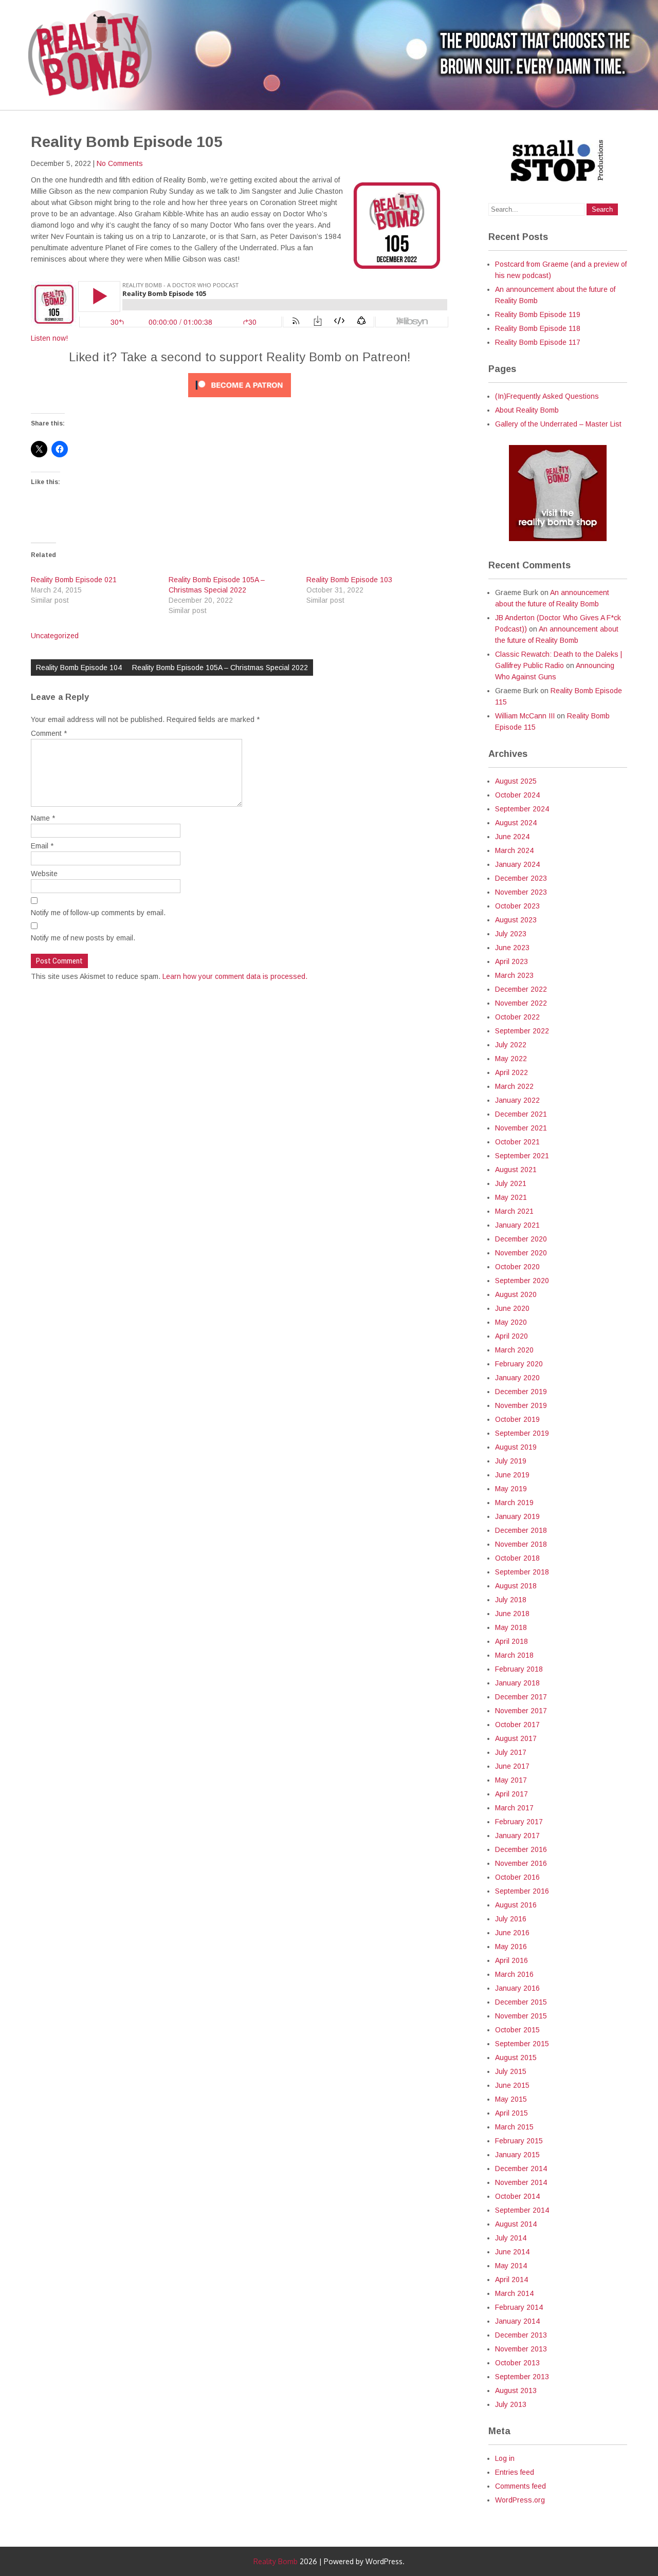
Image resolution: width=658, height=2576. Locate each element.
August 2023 (516, 920)
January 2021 (517, 1225)
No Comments (120, 163)
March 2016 (514, 1974)
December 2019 (521, 1392)
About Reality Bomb (527, 410)
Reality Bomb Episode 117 (538, 342)
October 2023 (517, 906)
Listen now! (49, 338)
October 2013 (517, 2363)
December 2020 (521, 1239)
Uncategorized (55, 636)
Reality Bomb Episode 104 (79, 668)
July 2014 (511, 2238)
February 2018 (519, 1669)
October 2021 (517, 1142)
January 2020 (517, 1378)
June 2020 (512, 1308)
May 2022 (511, 1059)
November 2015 (521, 2016)
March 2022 (514, 1086)
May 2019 (511, 1489)
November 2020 (521, 1253)
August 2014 (516, 2224)
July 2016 (511, 1919)
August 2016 (516, 1905)
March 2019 (514, 1503)
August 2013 (516, 2390)
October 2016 (517, 1877)
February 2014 (519, 2307)
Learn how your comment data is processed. (235, 976)
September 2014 (522, 2210)
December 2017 (521, 1697)
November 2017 (521, 1711)
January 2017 (517, 1836)
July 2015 (511, 2071)
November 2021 (521, 1128)
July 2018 (511, 1600)
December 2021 (521, 1114)
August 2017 (516, 1738)
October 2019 (517, 1419)
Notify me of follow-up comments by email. (98, 913)
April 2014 (511, 2280)
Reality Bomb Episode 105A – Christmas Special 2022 (220, 668)
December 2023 (521, 878)
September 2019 (522, 1433)
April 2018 (511, 1641)
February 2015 (519, 2141)
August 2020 (516, 1294)
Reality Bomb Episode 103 (349, 580)
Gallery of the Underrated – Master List (558, 424)
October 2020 (517, 1267)
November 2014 (521, 2182)
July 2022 (511, 1045)
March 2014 (514, 2293)
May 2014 (511, 2266)
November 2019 (521, 1405)
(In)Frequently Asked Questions (547, 396)
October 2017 (517, 1725)
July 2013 (511, 2404)
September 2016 (522, 1891)
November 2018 (521, 1544)
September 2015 (522, 2044)
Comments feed (520, 2486)
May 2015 (511, 2099)
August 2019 (516, 1447)
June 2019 (512, 1475)
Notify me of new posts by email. (83, 938)
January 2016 (517, 1988)
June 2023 (512, 948)
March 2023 (514, 975)
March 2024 (514, 850)
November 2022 (521, 1003)
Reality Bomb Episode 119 (538, 314)
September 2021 (522, 1156)
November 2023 (521, 892)
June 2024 (512, 837)
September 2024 (522, 809)
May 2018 (511, 1627)
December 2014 (521, 2169)
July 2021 (511, 1183)
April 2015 (511, 2113)
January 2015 (517, 2155)
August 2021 (516, 1170)
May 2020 (511, 1322)
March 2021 (514, 1211)
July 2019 (511, 1461)
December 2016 (521, 1849)
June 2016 (512, 1933)
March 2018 (514, 1655)
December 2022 (521, 989)
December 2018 (521, 1530)
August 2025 (516, 781)
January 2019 (517, 1516)
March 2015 (514, 2127)
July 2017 (511, 1752)
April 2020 (511, 1336)
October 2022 (517, 1017)
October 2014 (517, 2196)
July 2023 (511, 934)
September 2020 (522, 1281)
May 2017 (511, 1780)
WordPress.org (520, 2500)
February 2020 (519, 1364)
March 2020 (514, 1350)
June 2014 (512, 2252)
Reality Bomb (276, 2561)
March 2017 (514, 1808)
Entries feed (515, 2472)
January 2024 (517, 864)
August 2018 (516, 1586)
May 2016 (511, 1947)
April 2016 (511, 1960)
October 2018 (517, 1558)
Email (42, 846)
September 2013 (522, 2377)
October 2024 (517, 795)
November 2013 (521, 2349)
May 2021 (511, 1197)
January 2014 (517, 2321)
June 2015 (512, 2085)
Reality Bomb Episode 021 (74, 580)
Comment (49, 733)
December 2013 (521, 2335)
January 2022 (517, 1100)
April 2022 (511, 1072)
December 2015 (521, 2002)
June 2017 (512, 1766)
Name (43, 818)
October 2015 (517, 2030)
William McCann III (525, 716)
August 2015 (516, 2058)
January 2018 (517, 1683)
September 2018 (522, 1572)
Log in (505, 2458)
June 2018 (512, 1614)
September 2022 (522, 1031)
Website (44, 874)
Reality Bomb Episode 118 (538, 328)
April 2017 (511, 1794)
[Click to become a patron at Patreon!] (240, 400)
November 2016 (521, 1863)
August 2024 (516, 823)
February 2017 (519, 1822)
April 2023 (511, 961)
